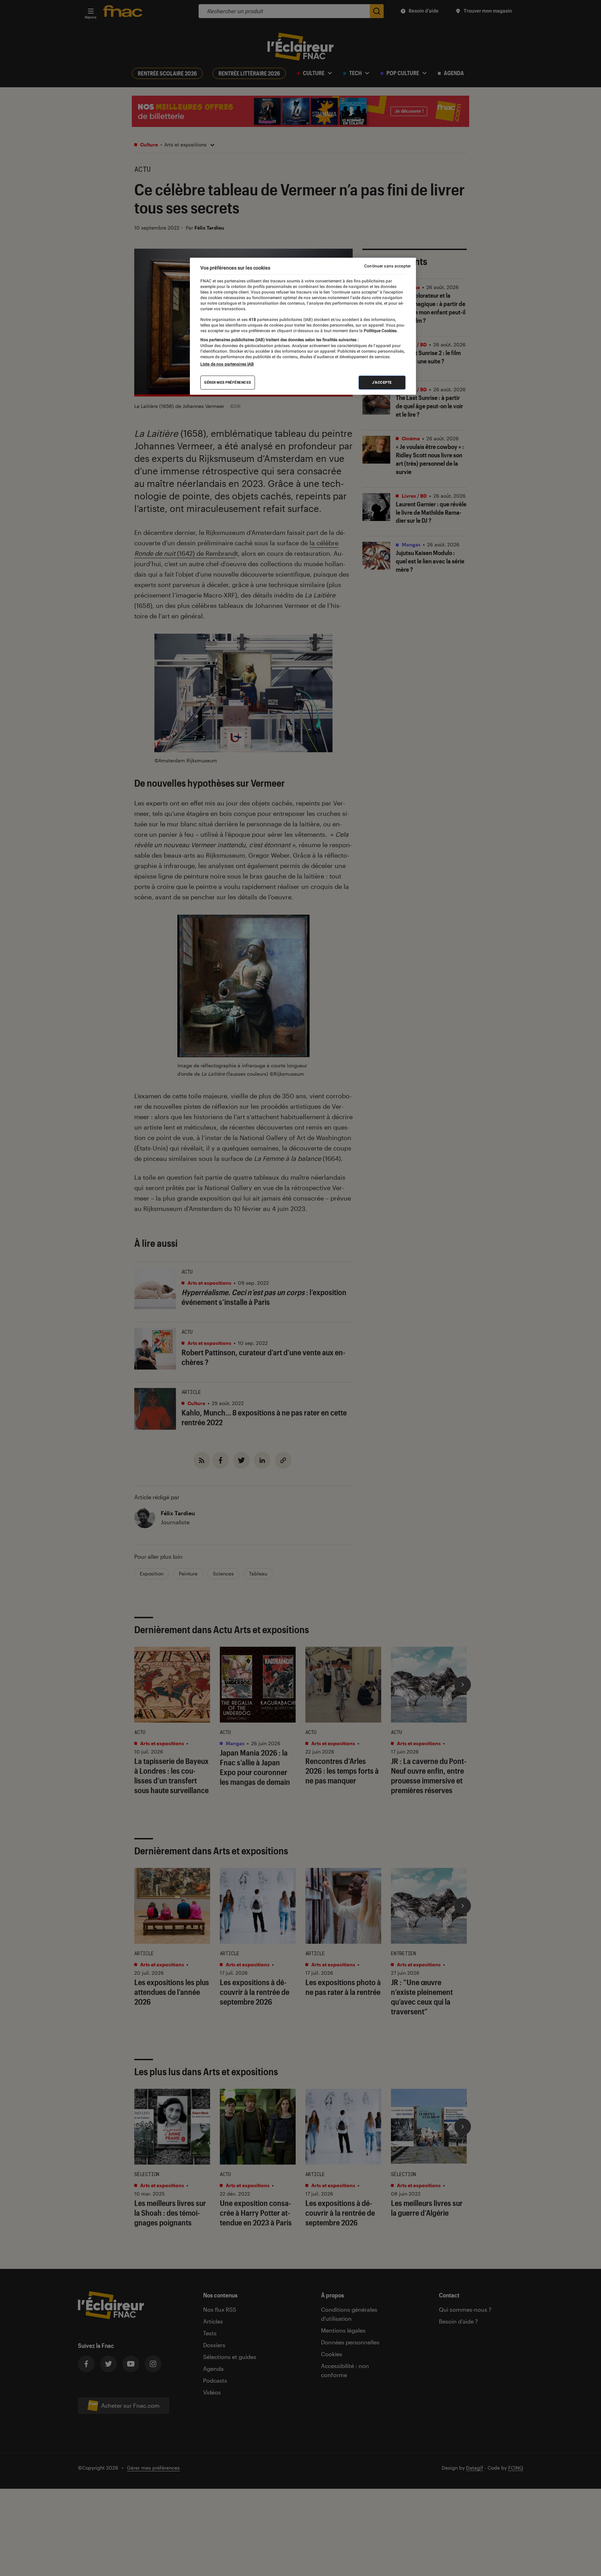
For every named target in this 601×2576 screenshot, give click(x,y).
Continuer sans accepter (387, 266)
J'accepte (382, 382)
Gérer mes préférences (228, 382)
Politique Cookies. (380, 331)
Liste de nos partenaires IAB (227, 364)
